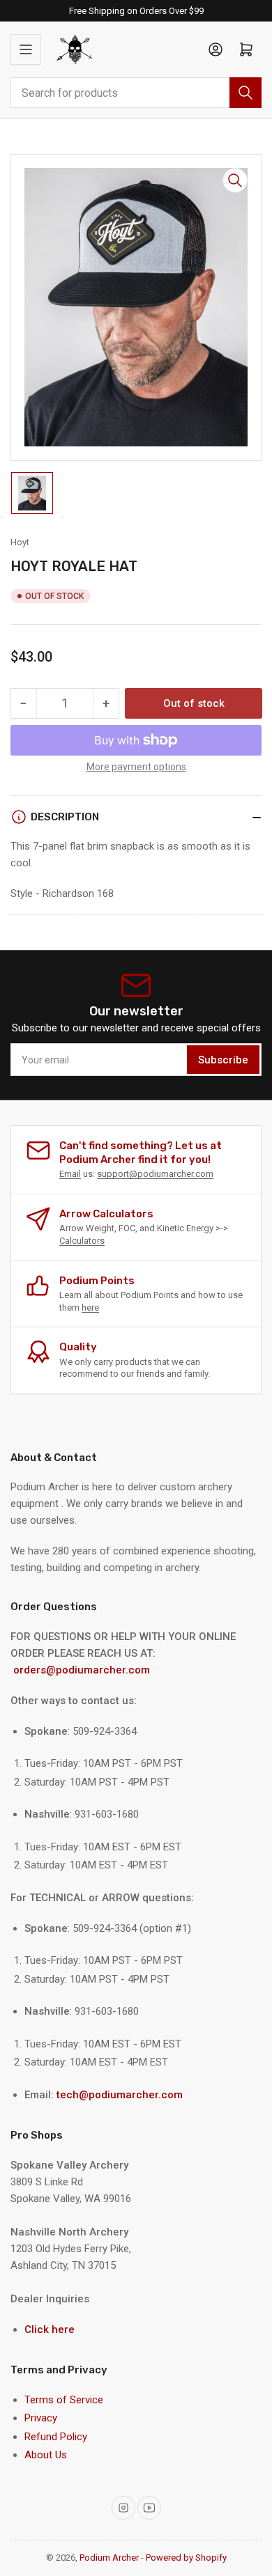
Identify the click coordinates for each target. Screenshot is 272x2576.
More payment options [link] (136, 767)
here (90, 1307)
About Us (46, 2455)
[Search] (245, 93)
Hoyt (20, 542)
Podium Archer (109, 2558)
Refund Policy (56, 2437)
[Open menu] (26, 49)
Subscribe (223, 1060)
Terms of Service (64, 2400)
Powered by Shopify (186, 2558)
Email (70, 1174)
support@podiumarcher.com (155, 1174)
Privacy (41, 2418)
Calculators (82, 1241)
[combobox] (136, 93)
